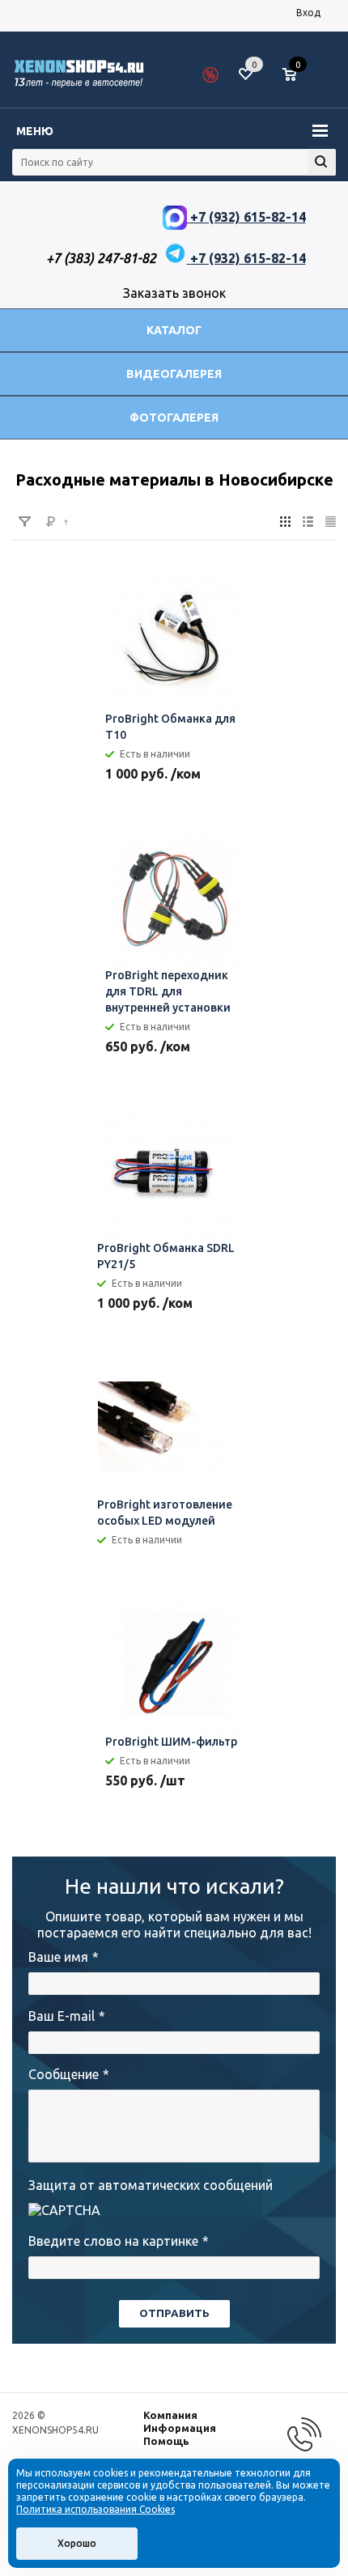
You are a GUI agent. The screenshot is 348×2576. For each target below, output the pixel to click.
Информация (180, 2428)
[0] (295, 75)
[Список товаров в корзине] (297, 81)
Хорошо (77, 2543)
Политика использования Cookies (95, 2509)
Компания (170, 2415)
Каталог (174, 330)
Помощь (166, 2441)
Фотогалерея (174, 418)
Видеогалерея (174, 374)
